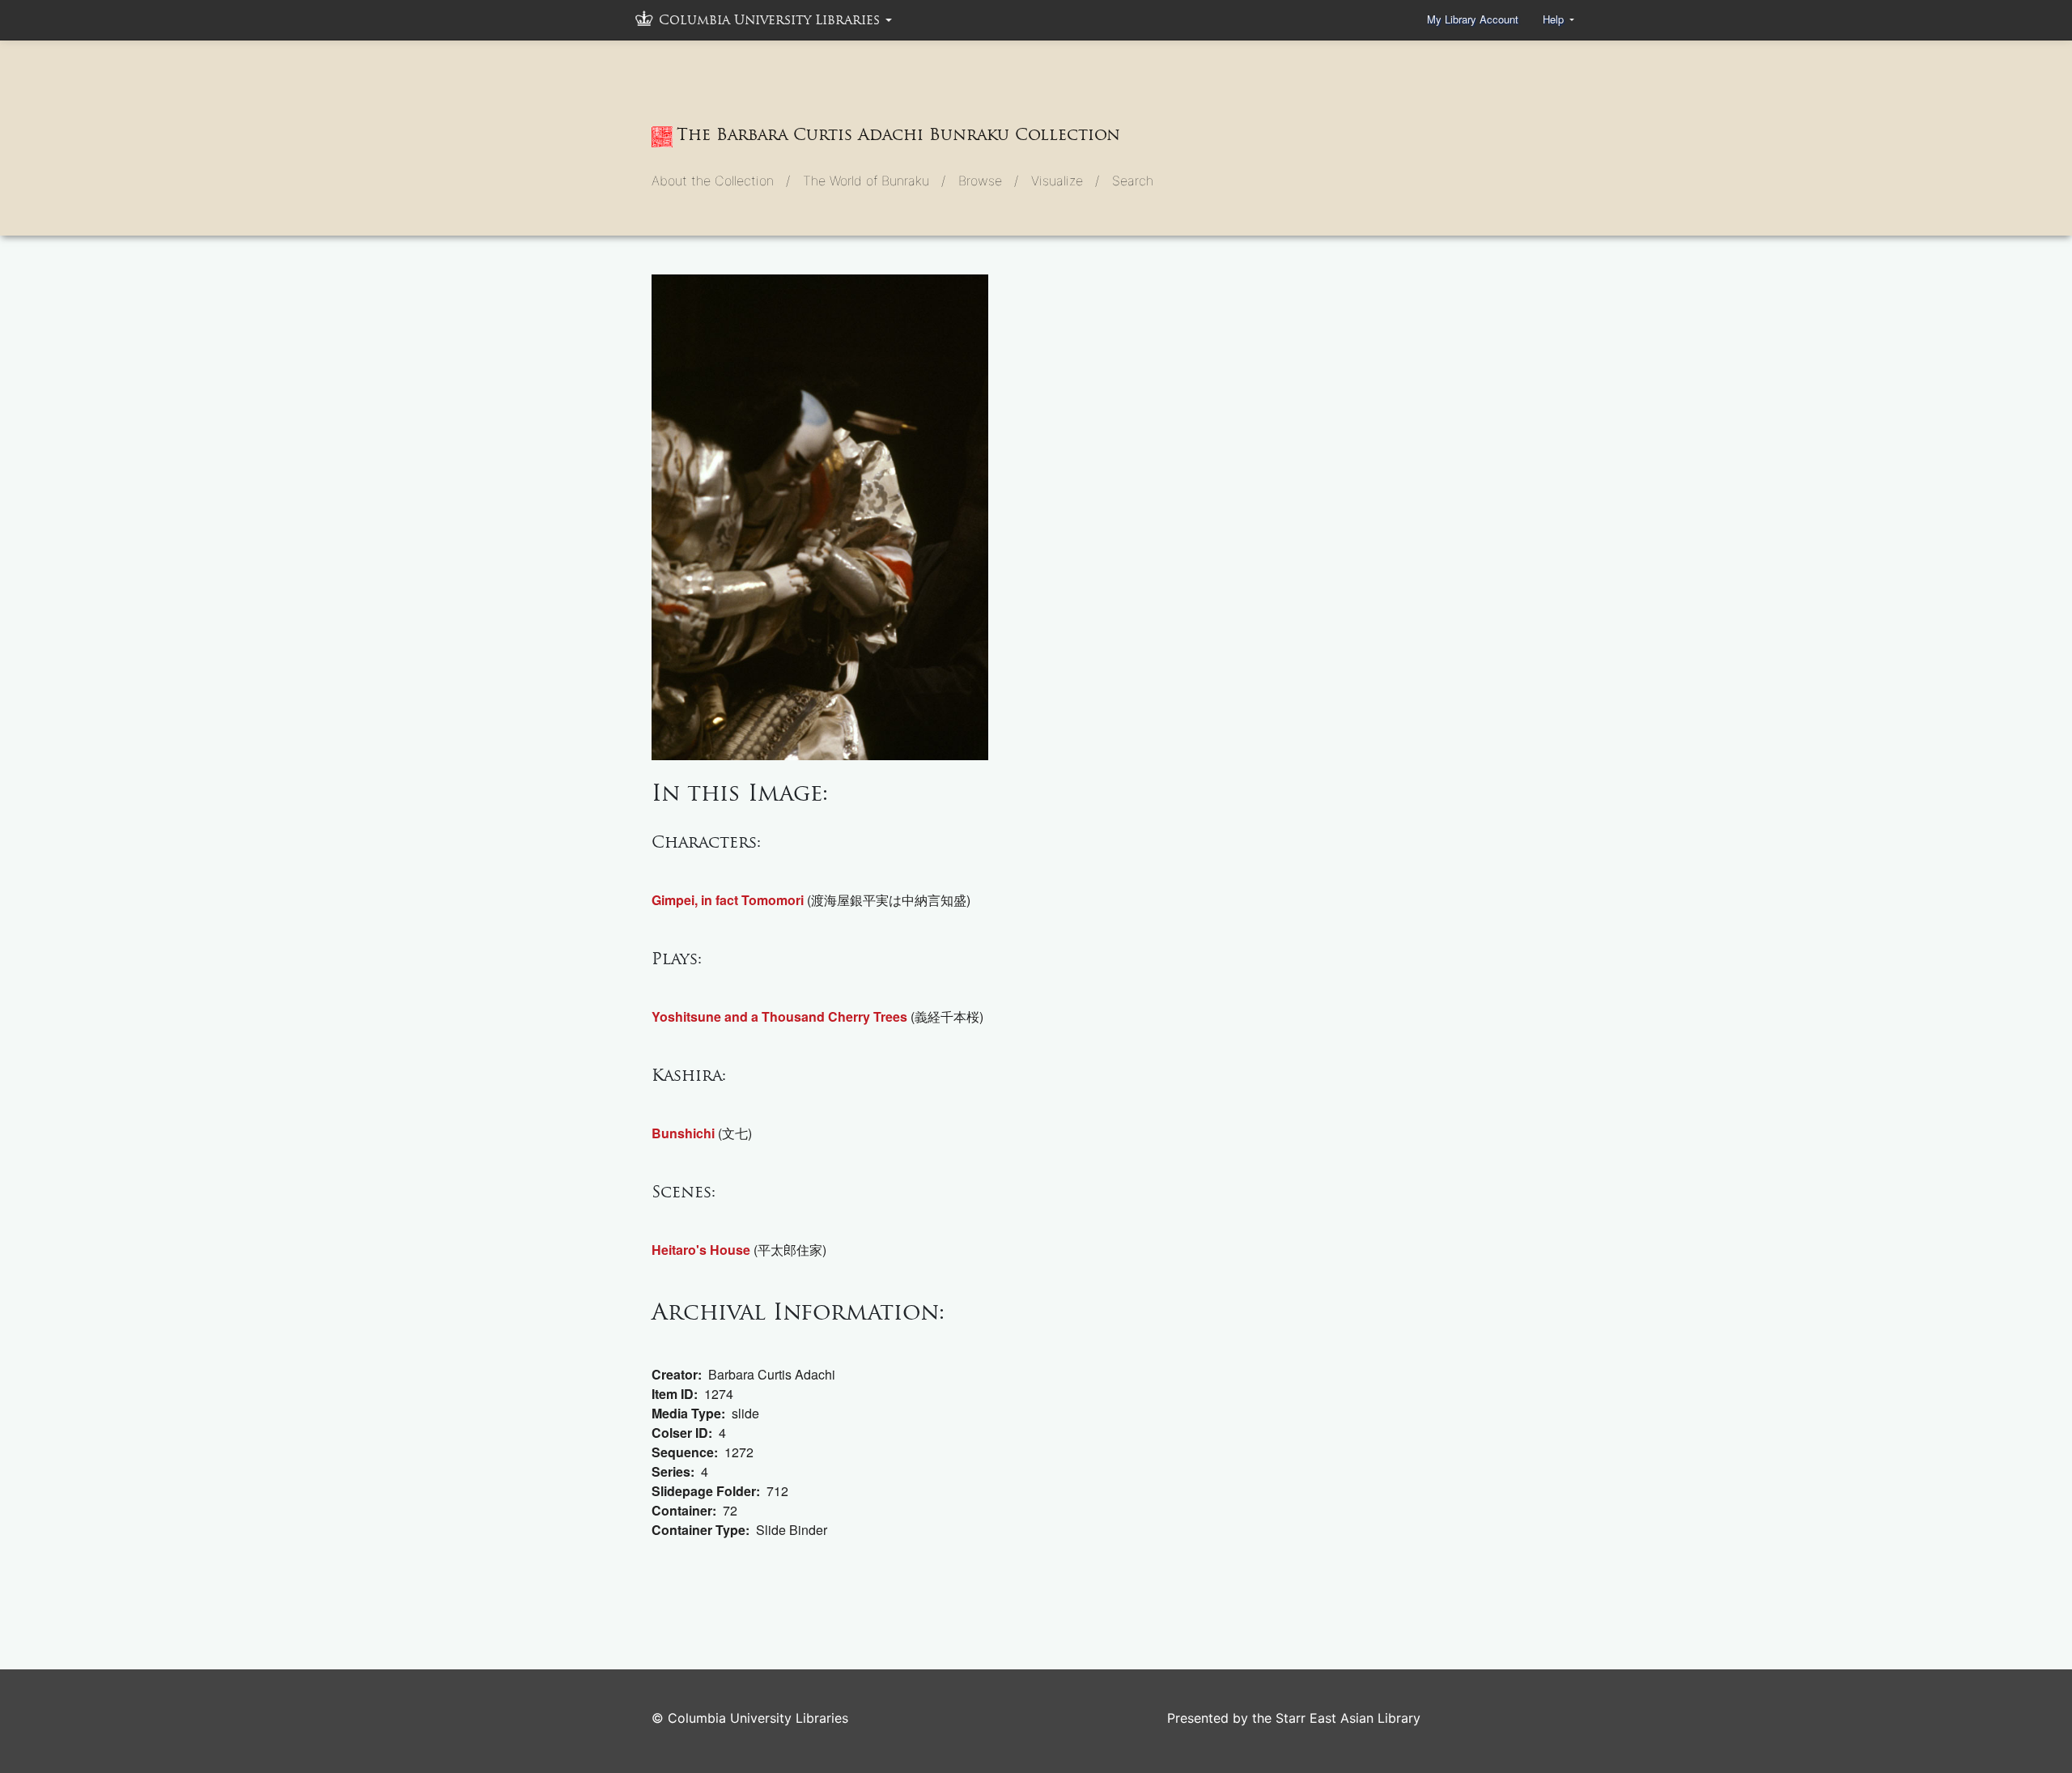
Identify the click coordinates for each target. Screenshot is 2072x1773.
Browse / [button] (988, 181)
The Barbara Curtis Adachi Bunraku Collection (898, 134)
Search (1133, 181)
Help (1555, 19)
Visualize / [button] (1065, 181)
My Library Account (1473, 19)
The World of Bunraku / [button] (874, 181)
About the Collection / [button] (721, 181)
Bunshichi (683, 1133)
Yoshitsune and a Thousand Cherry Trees (779, 1016)
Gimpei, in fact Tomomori (728, 900)
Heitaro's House (701, 1250)
